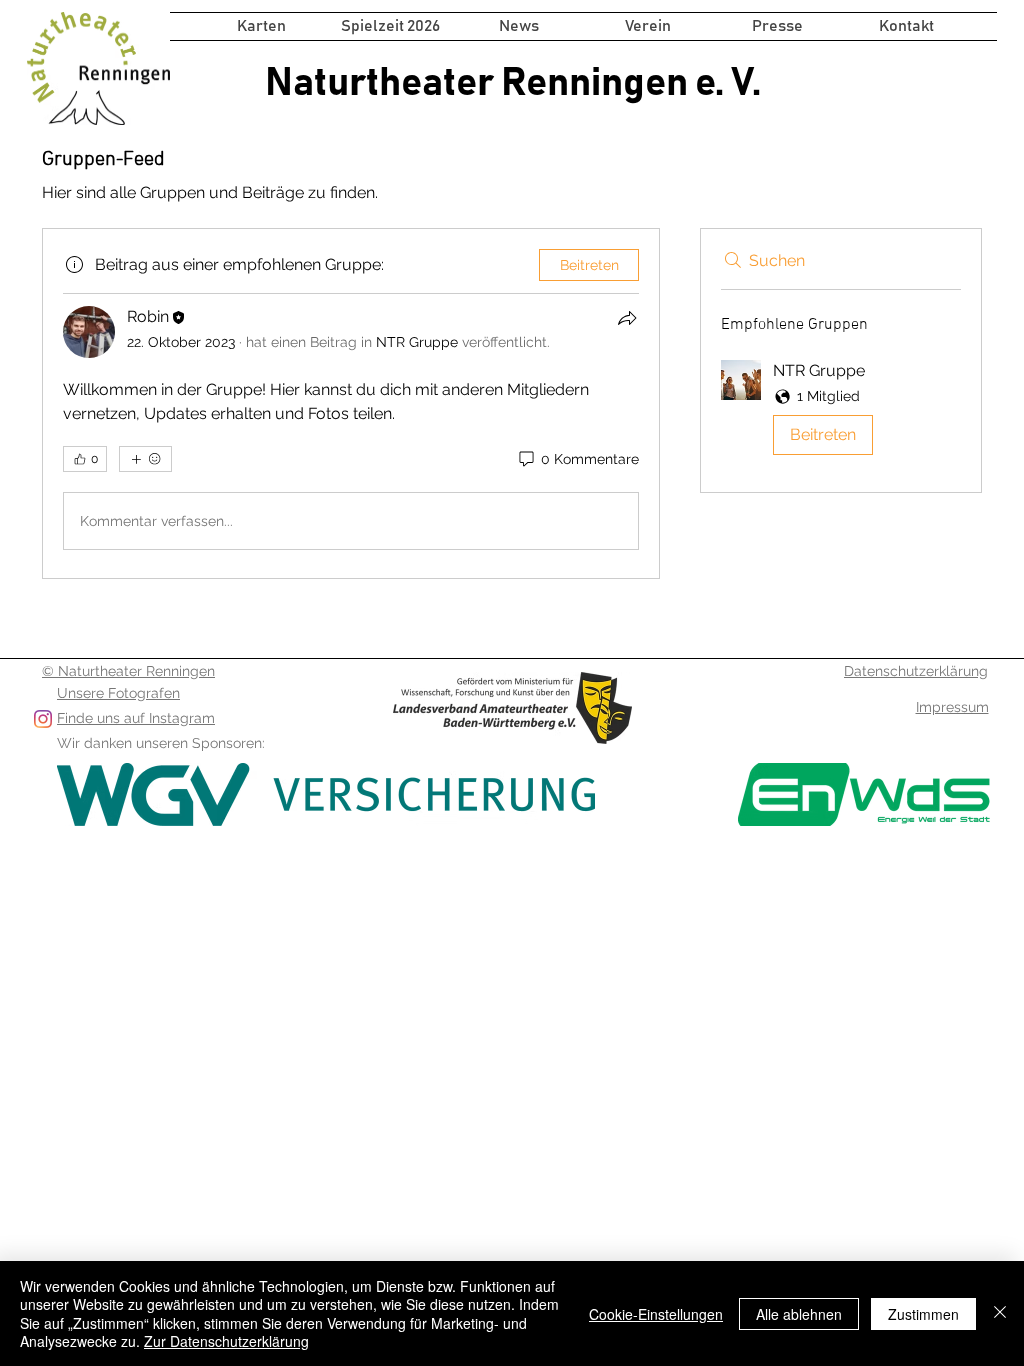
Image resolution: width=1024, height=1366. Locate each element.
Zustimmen (923, 1314)
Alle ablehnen (799, 1314)
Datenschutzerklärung (916, 671)
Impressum (952, 707)
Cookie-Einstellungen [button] (656, 1314)
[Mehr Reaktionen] (145, 459)
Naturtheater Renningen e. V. (513, 83)
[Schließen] (1000, 1313)
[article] (351, 403)
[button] (390, 26)
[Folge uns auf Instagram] (43, 719)
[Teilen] (627, 318)
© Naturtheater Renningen (128, 671)
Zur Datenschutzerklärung (226, 1341)
